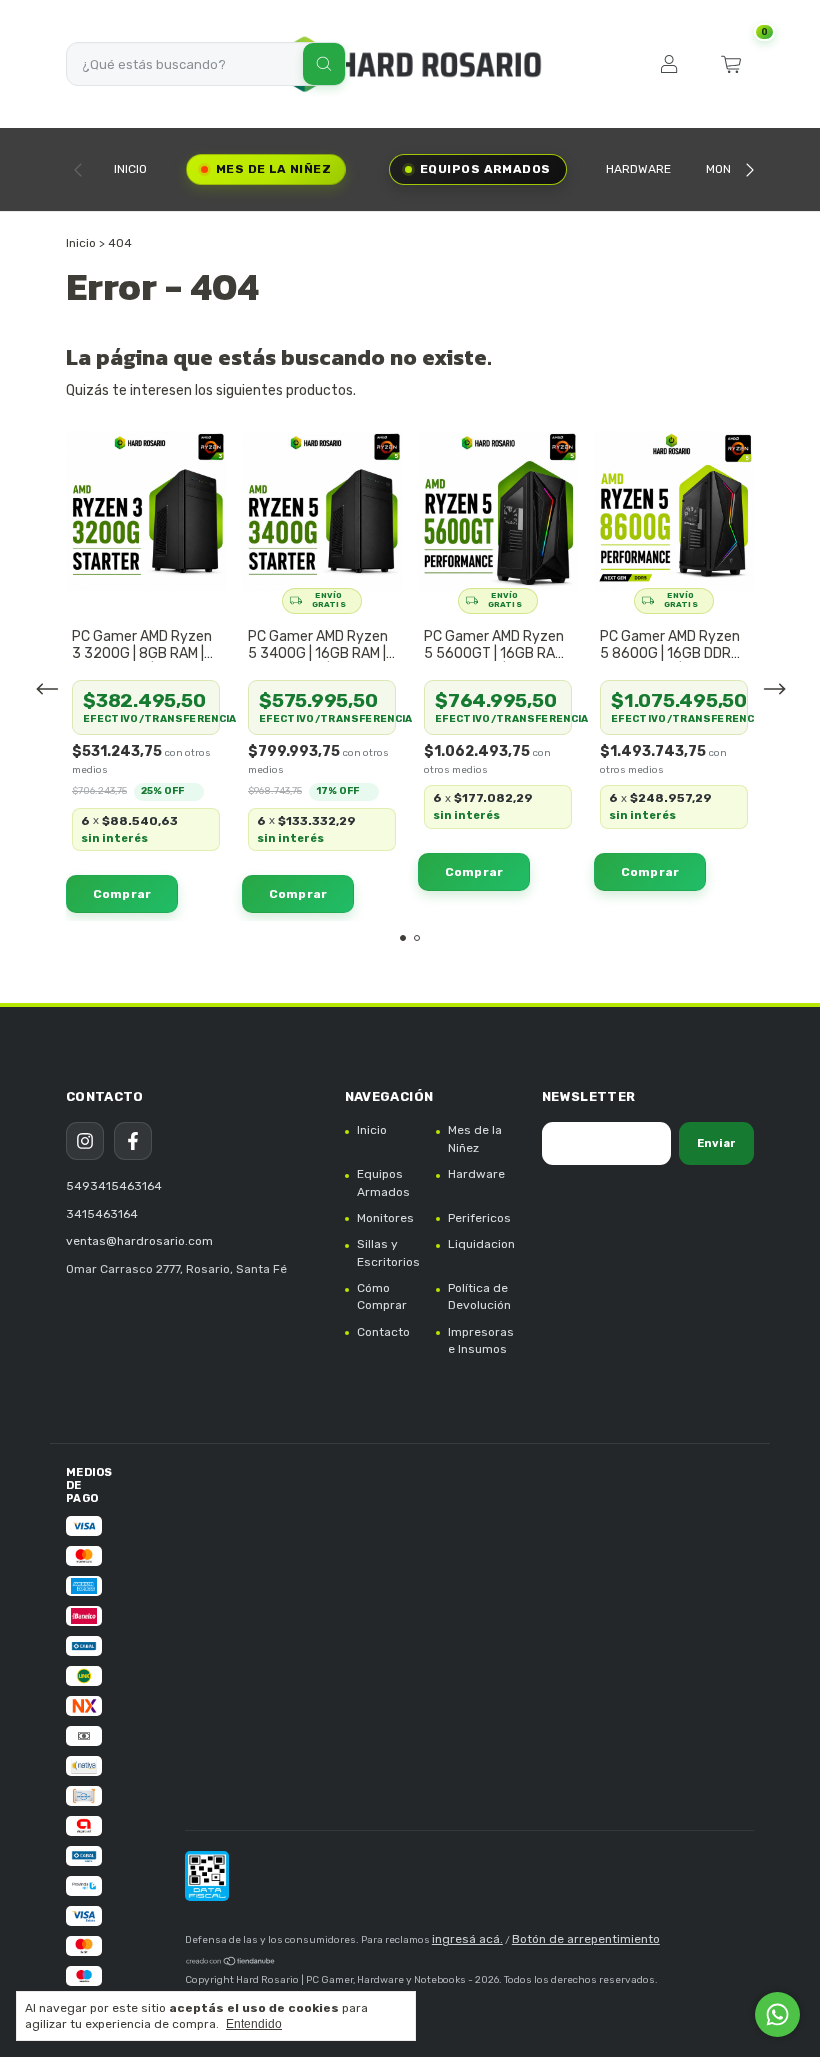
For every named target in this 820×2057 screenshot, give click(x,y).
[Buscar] (324, 64)
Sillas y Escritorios (388, 1252)
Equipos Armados (485, 169)
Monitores (385, 1218)
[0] (731, 64)
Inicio (130, 169)
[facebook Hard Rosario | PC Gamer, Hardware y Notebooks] (133, 1141)
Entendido (254, 2024)
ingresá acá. (467, 1939)
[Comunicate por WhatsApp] (777, 2014)
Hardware (638, 169)
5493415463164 (114, 1186)
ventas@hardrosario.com (139, 1241)
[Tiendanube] (231, 1964)
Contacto (383, 1332)
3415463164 (102, 1214)
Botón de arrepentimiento (586, 1939)
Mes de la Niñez (273, 169)
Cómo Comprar (382, 1296)
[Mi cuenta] (669, 64)
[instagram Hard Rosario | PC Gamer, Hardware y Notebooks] (85, 1141)
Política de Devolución (479, 1296)
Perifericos (479, 1218)
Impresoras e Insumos (481, 1340)
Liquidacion (481, 1244)
